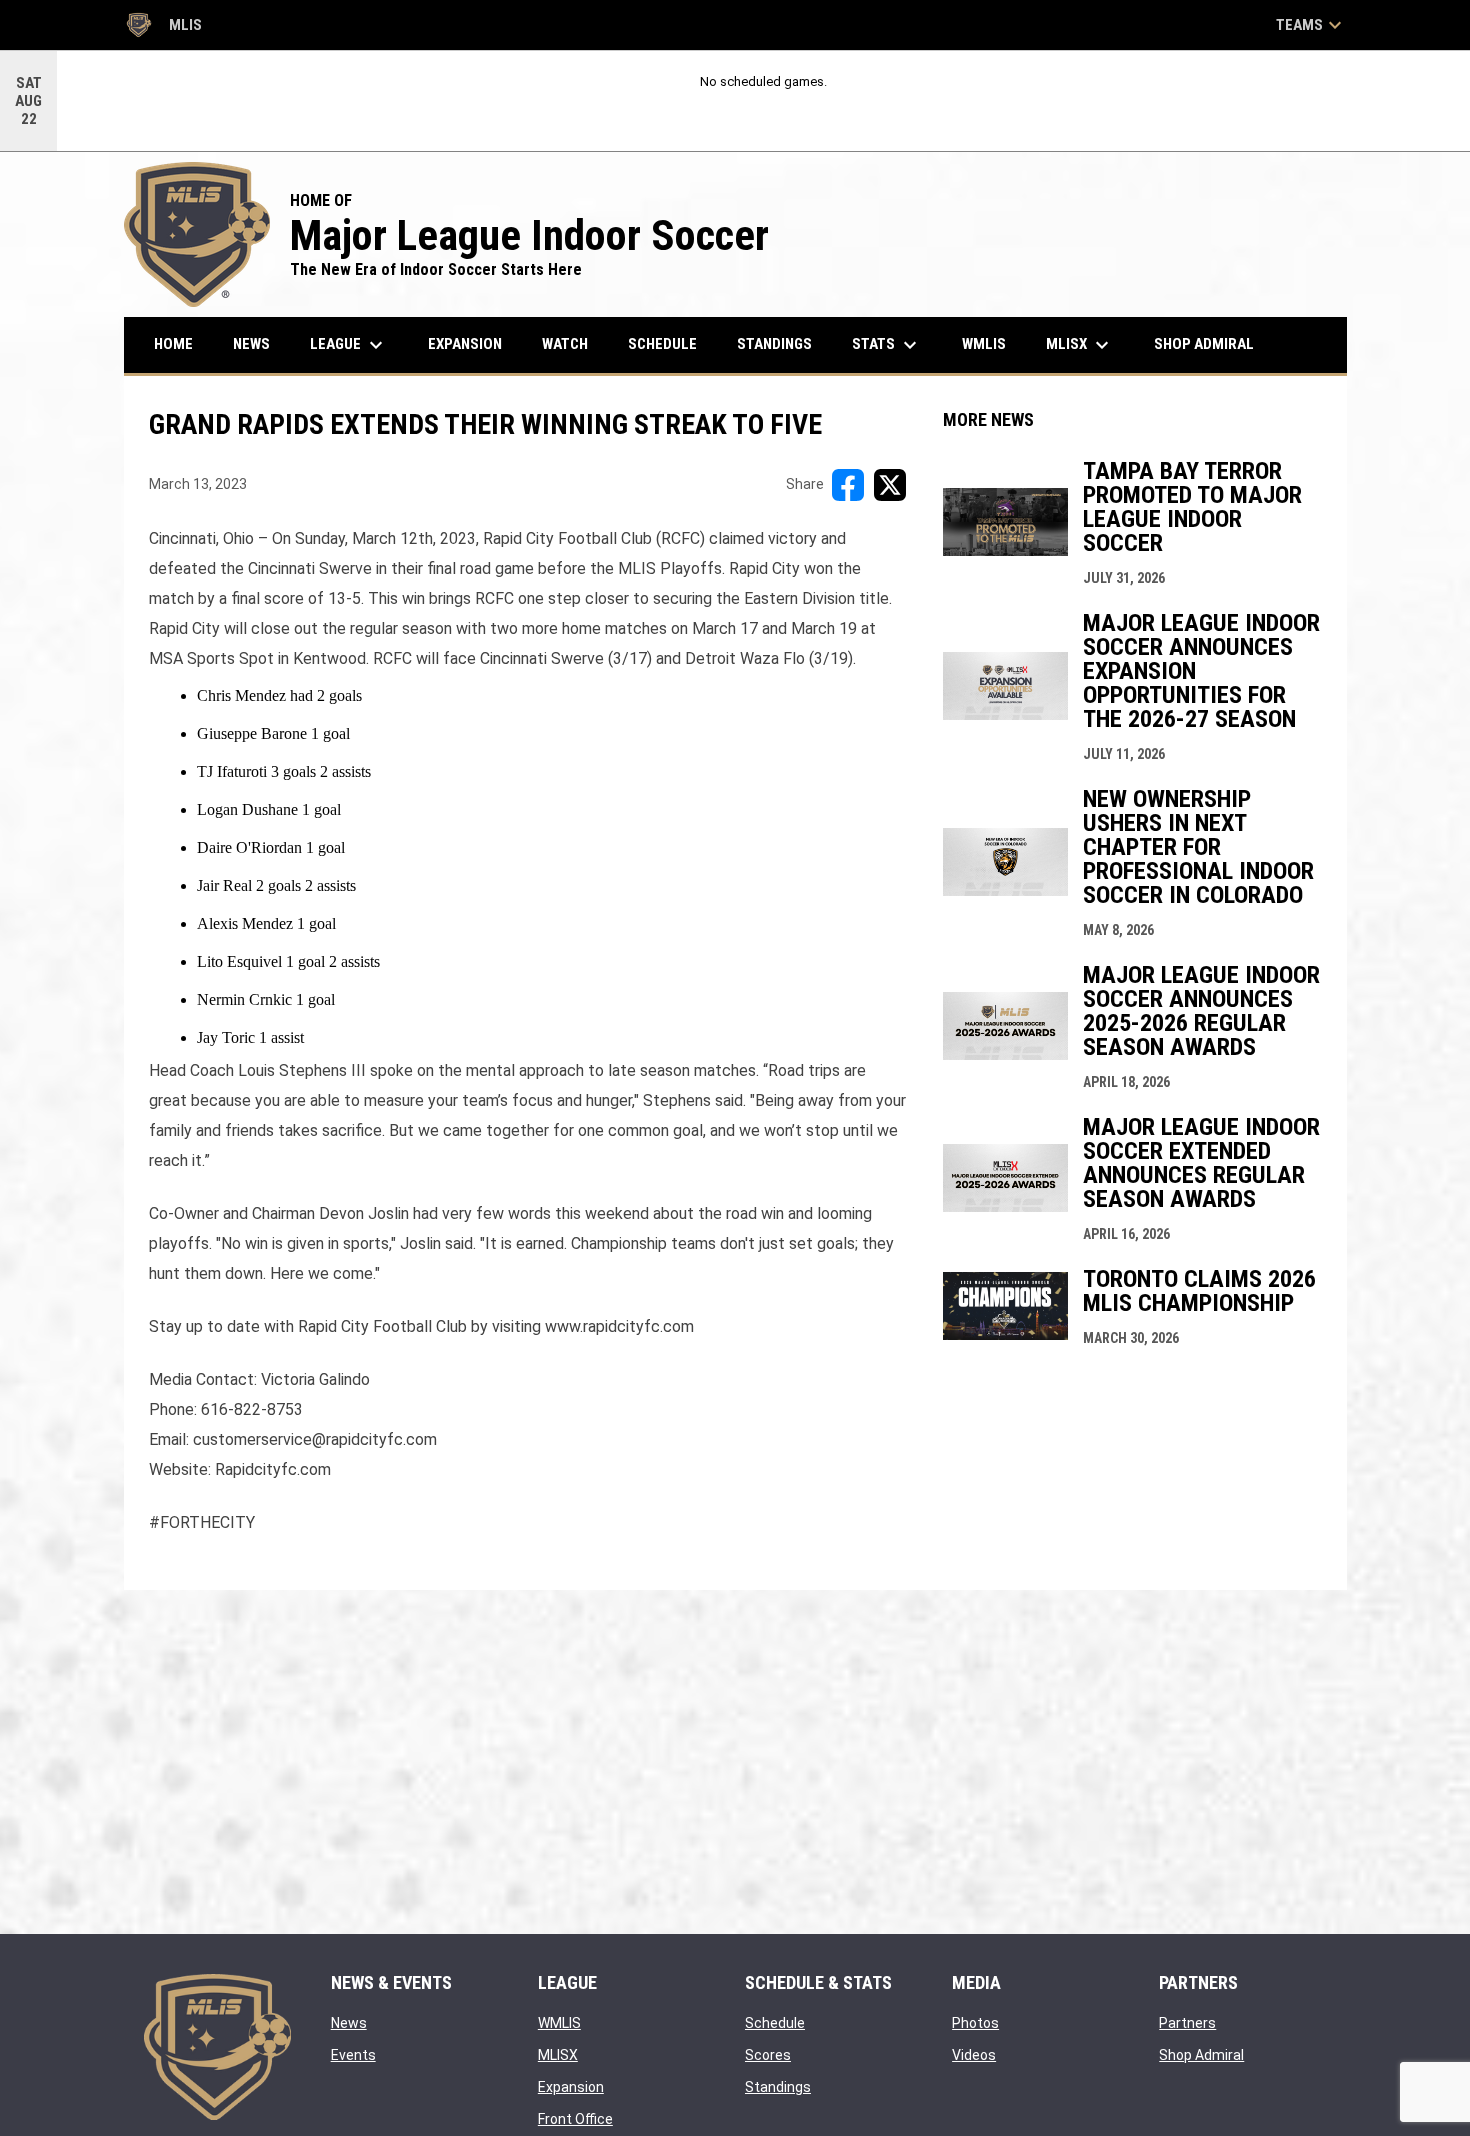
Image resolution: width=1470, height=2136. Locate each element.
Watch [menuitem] (565, 344)
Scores (768, 2055)
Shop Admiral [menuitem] (1211, 343)
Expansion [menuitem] (465, 344)
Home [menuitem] (173, 344)
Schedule (775, 2023)
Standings (778, 2087)
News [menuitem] (251, 344)
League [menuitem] (349, 345)
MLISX (558, 2055)
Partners (1187, 2023)
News (349, 2023)
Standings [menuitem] (774, 344)
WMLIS (559, 2023)
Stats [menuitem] (887, 345)
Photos (975, 2023)
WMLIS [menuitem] (991, 343)
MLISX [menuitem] (1080, 345)
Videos (974, 2055)
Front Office (575, 2119)
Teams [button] (1311, 25)
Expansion (571, 2087)
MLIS (163, 28)
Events (353, 2055)
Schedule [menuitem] (662, 344)
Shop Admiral (1201, 2055)
